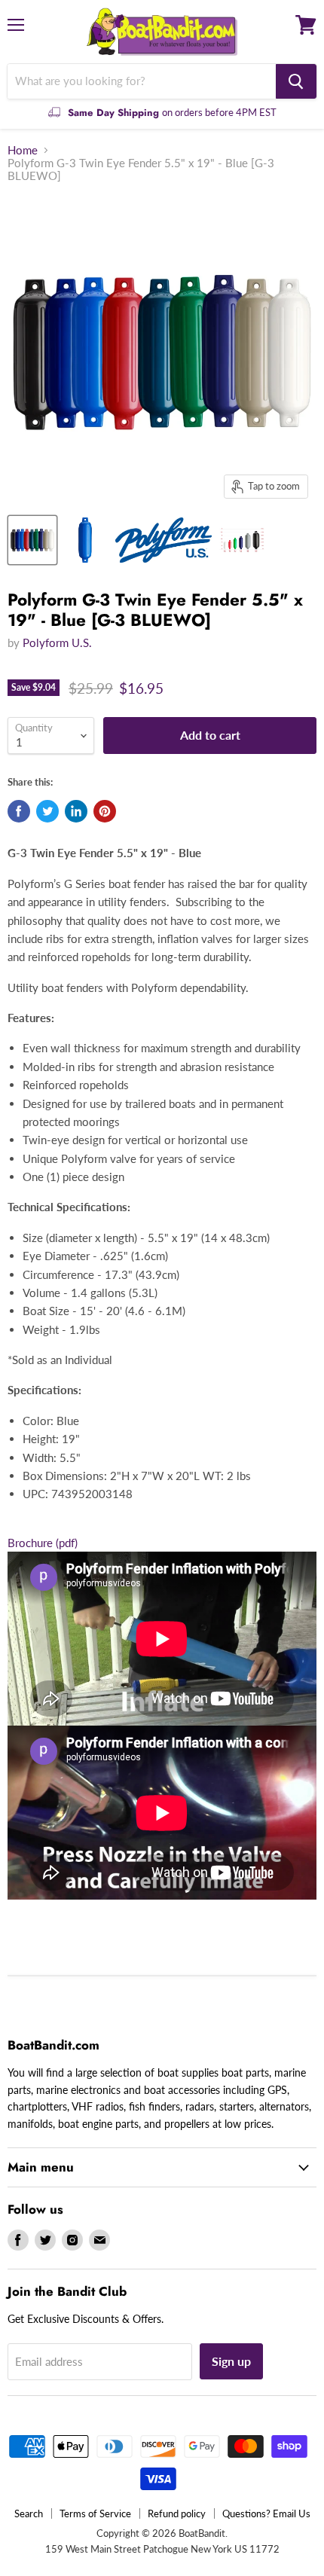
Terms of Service (95, 2513)
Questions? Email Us (266, 2513)
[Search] (296, 81)
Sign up (231, 2361)
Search (29, 2513)
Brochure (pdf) (43, 1543)
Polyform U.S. (57, 642)
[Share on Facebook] (19, 811)
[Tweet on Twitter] (47, 811)
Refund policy (177, 2513)
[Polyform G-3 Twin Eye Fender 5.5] (32, 540)
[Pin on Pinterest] (105, 811)
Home (23, 150)
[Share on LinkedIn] (76, 811)
